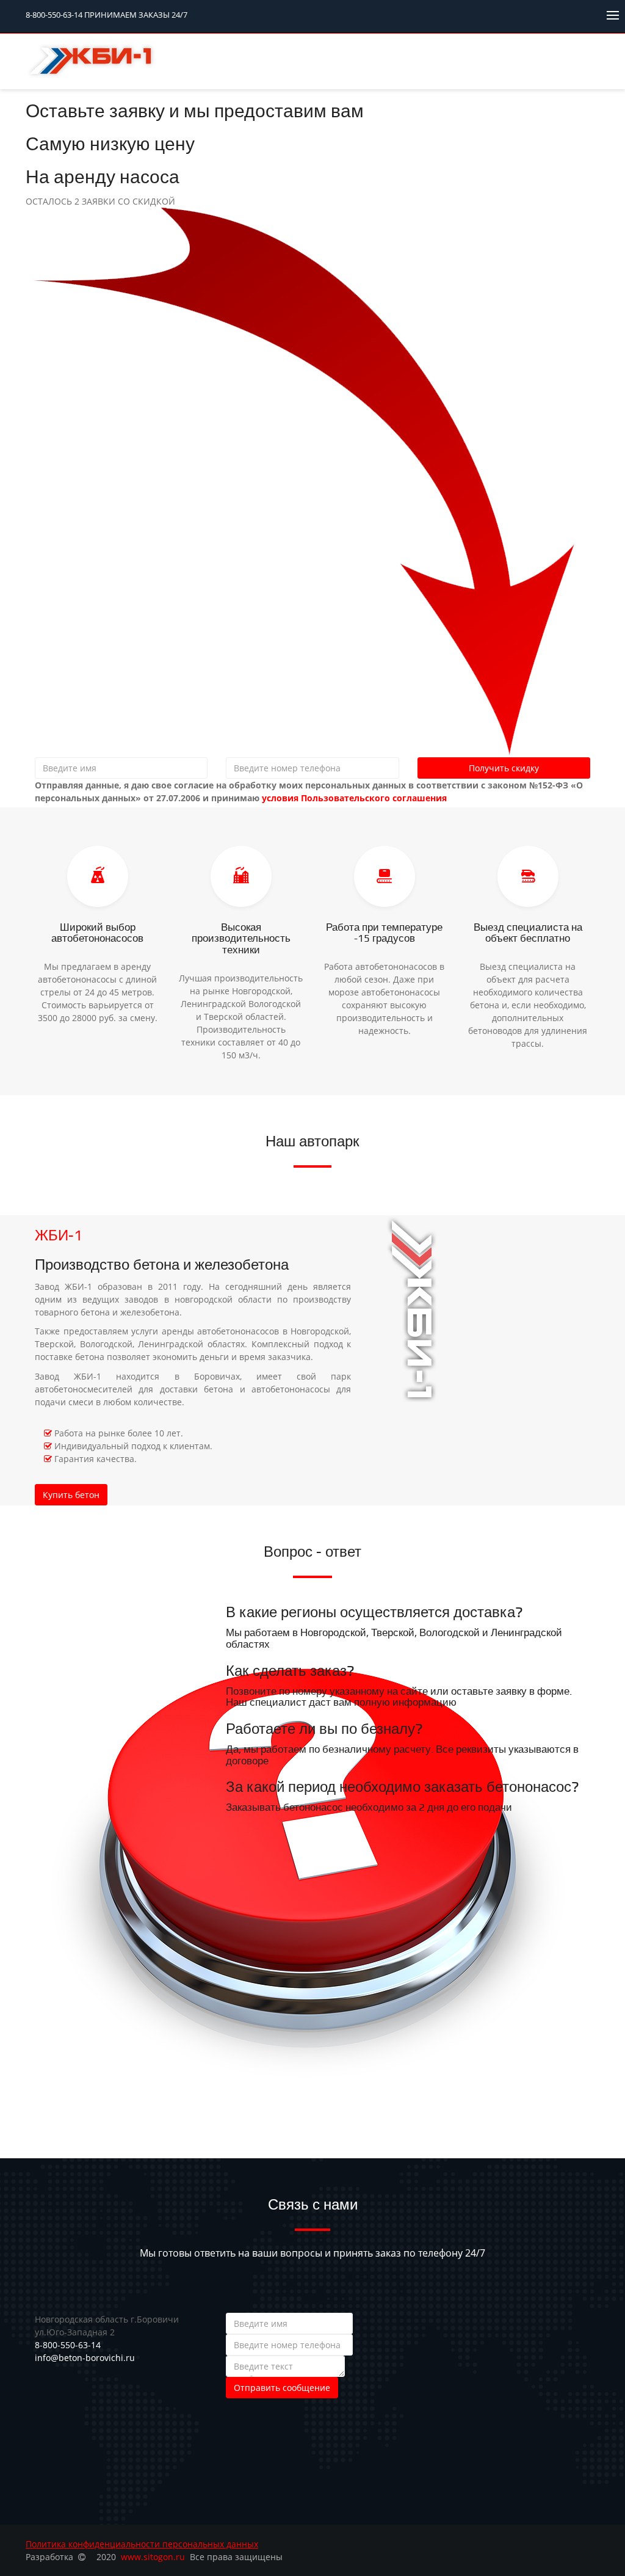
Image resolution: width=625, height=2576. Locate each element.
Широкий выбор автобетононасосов (97, 933)
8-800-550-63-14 (107, 15)
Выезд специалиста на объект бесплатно (528, 933)
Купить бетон (71, 1495)
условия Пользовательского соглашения (354, 798)
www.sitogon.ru (153, 2557)
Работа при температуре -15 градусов (384, 933)
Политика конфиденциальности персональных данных (142, 2544)
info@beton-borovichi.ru (85, 2358)
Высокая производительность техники (241, 939)
